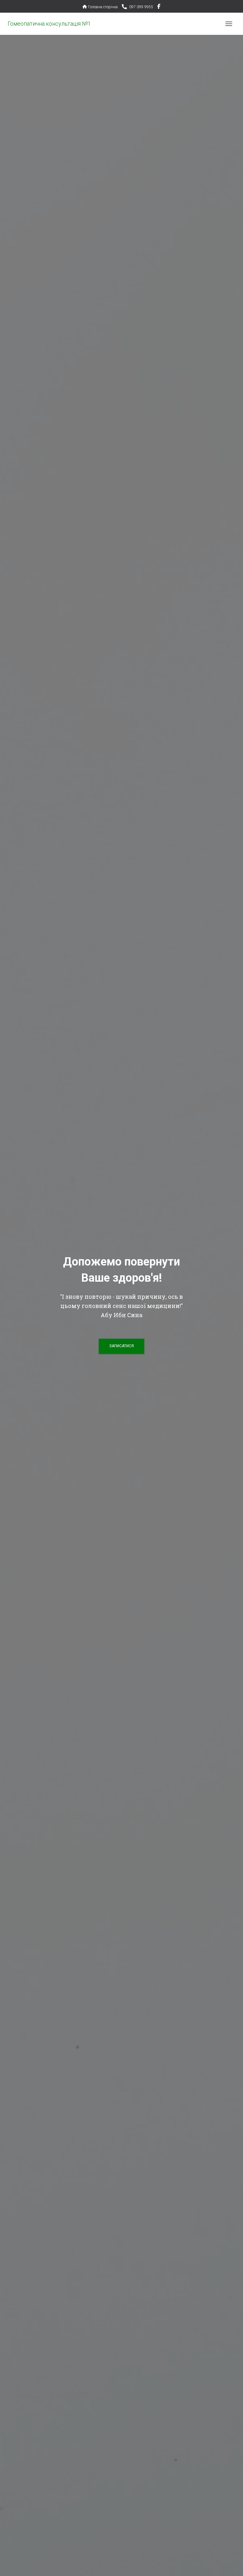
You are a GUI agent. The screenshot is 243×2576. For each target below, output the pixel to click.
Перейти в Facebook (159, 7)
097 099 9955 (141, 7)
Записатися (121, 1346)
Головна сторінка (103, 7)
